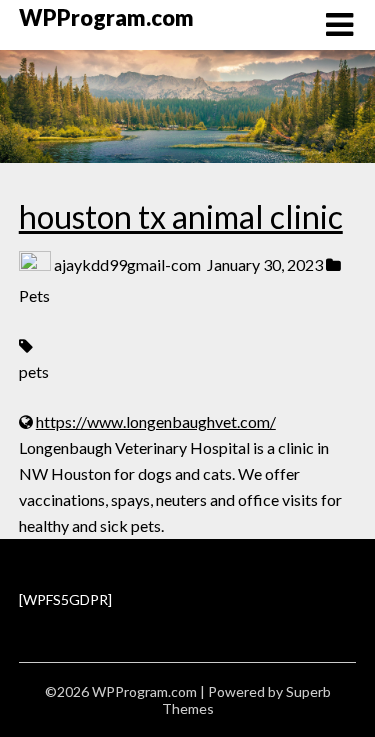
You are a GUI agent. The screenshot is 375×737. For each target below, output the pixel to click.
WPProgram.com (106, 17)
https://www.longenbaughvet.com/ (156, 421)
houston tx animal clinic (181, 216)
